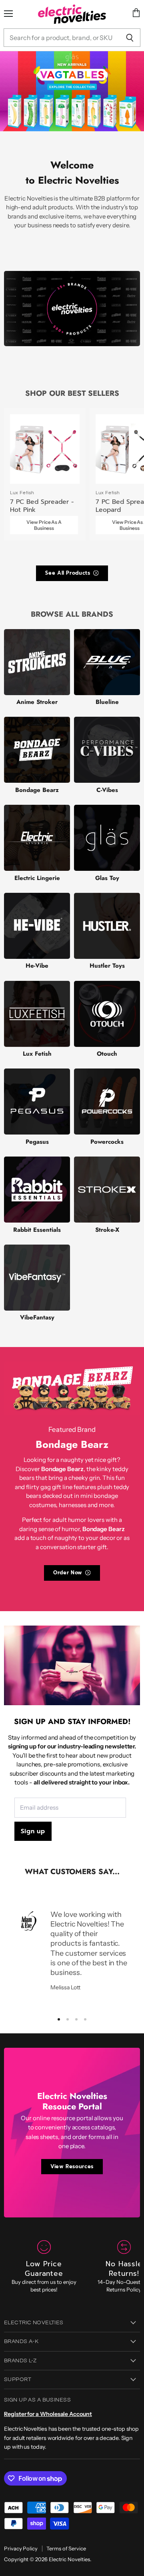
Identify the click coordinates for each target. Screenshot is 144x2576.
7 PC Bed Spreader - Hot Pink (42, 506)
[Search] (130, 38)
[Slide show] (72, 91)
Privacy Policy (21, 2548)
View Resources (72, 2166)
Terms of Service (66, 2548)
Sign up (33, 1831)
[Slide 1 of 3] (72, 91)
